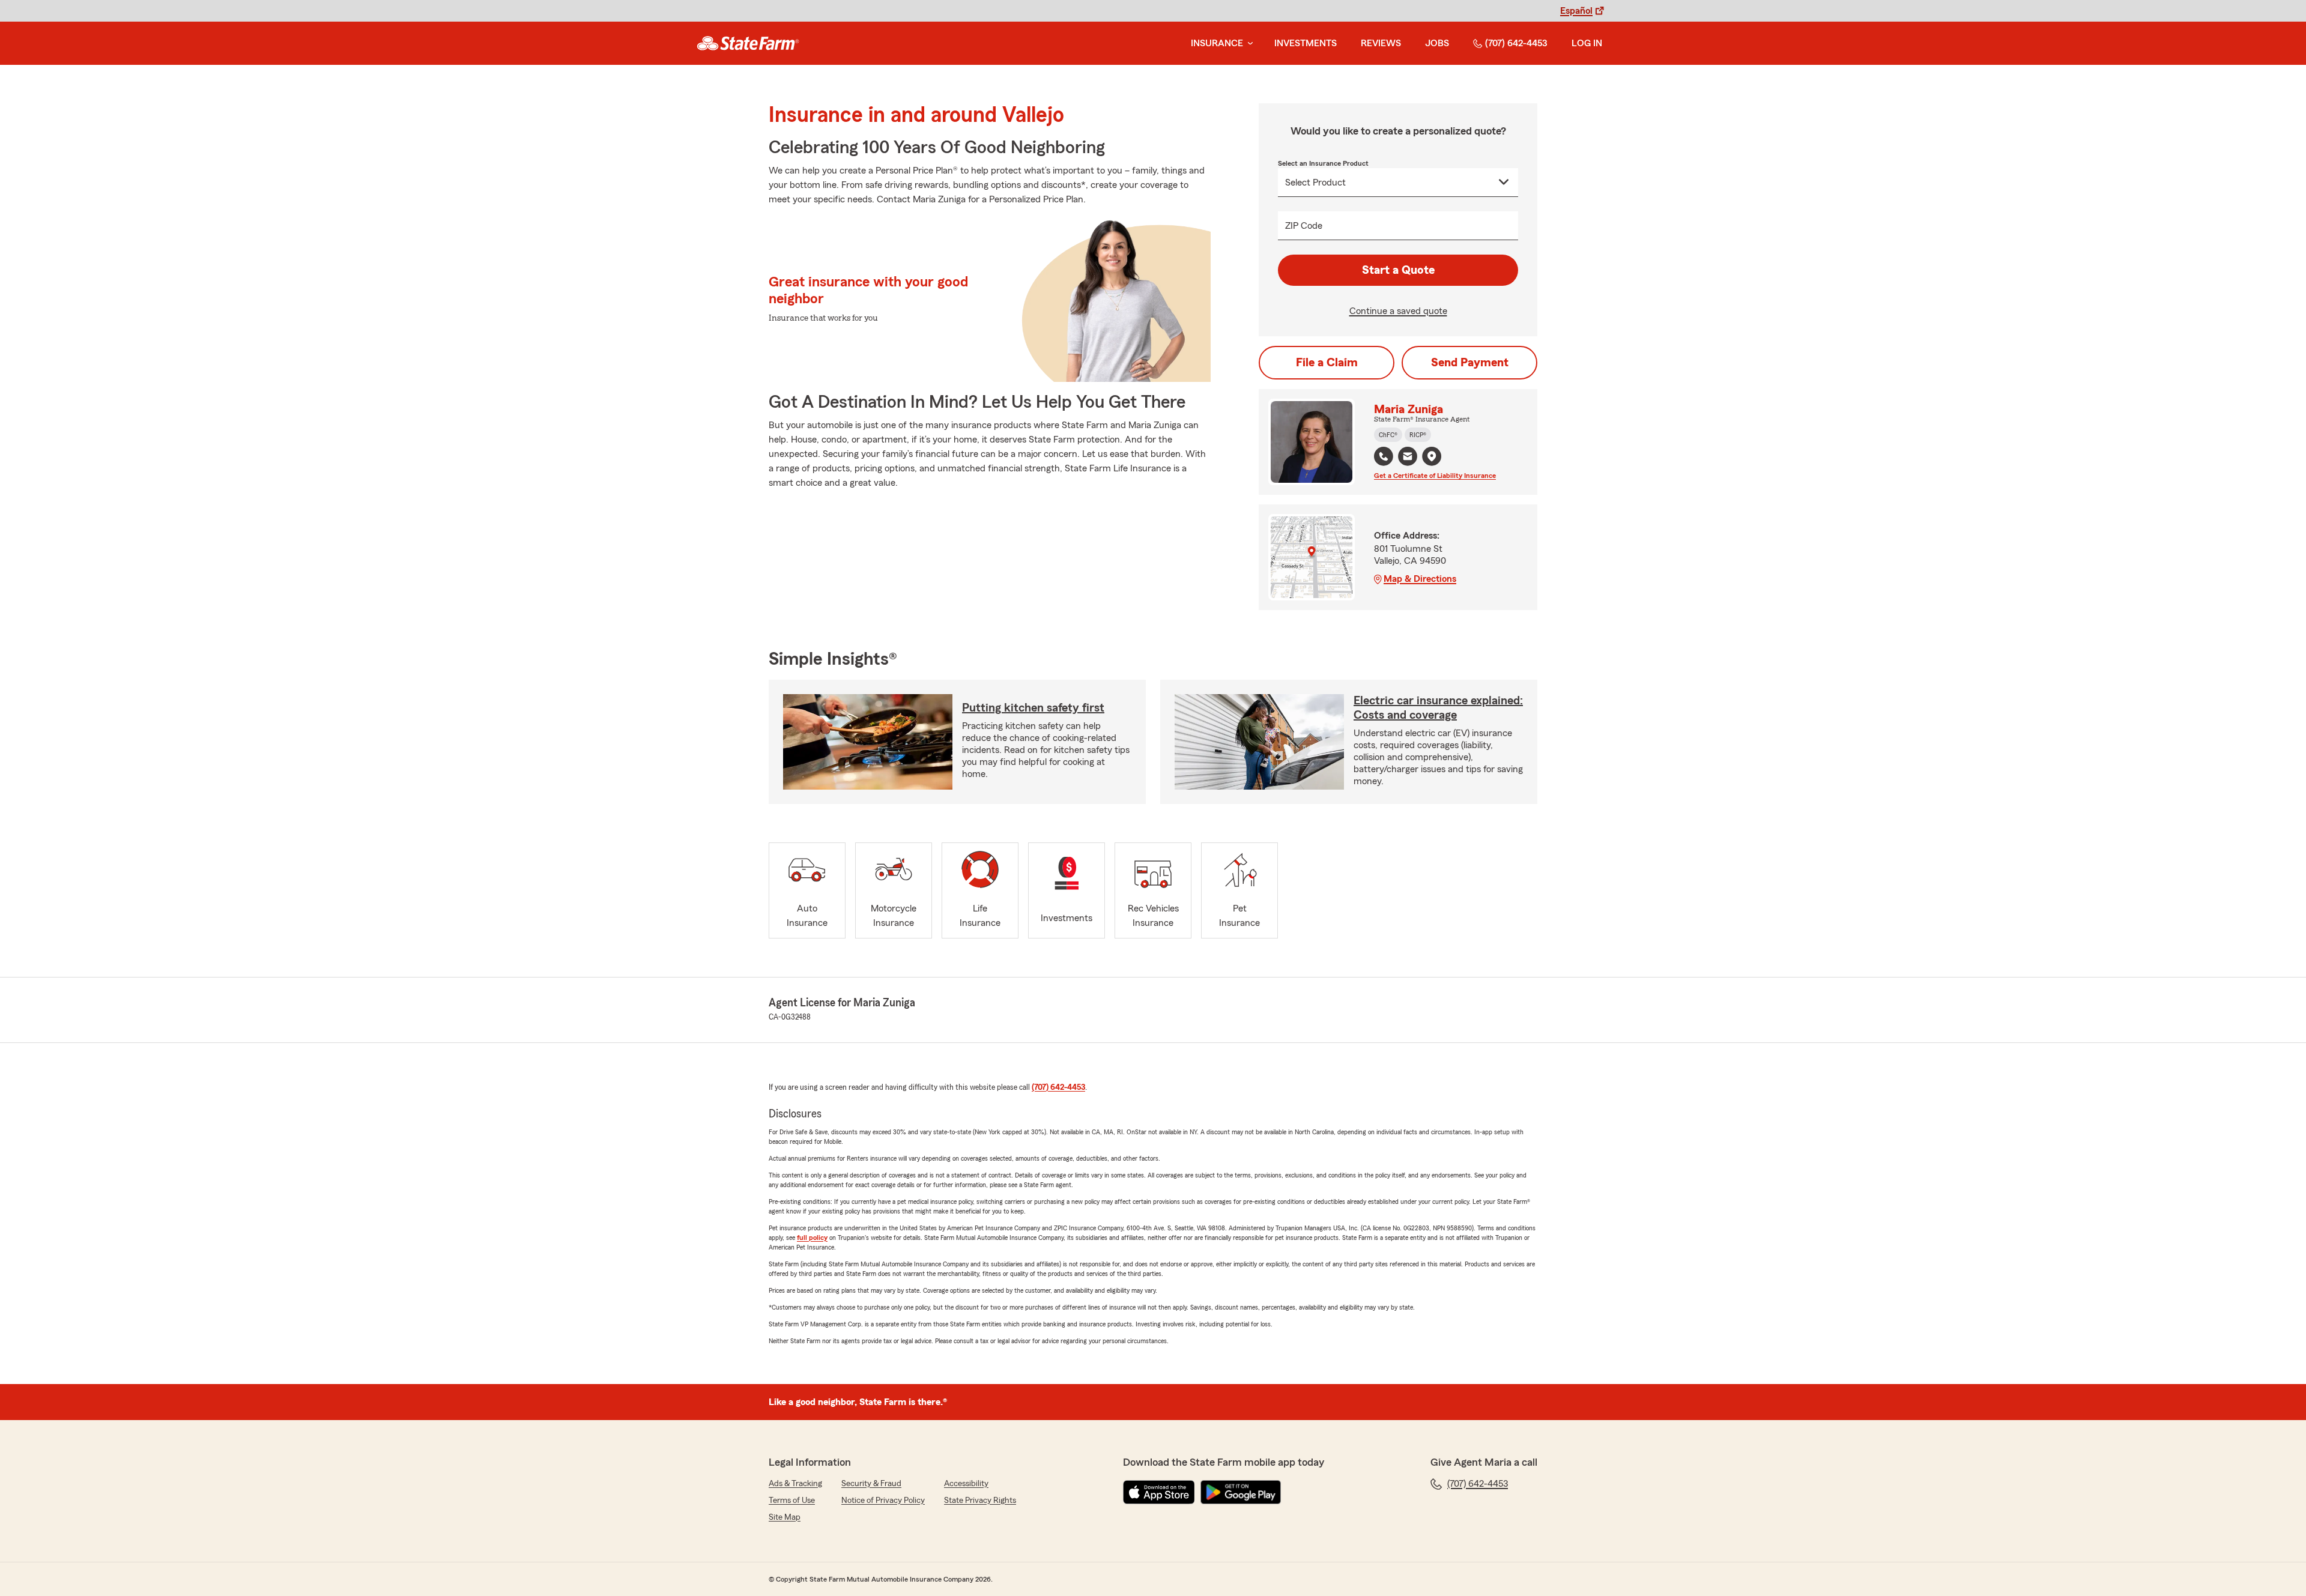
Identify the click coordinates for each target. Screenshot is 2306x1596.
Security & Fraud (871, 1484)
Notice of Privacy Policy (883, 1501)
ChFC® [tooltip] (1388, 435)
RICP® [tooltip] (1418, 435)
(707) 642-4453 (1516, 43)
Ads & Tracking (795, 1484)
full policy (812, 1238)
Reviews (1381, 43)
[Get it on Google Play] (1241, 1492)
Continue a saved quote (1398, 311)
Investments (1306, 43)
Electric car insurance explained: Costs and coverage (1438, 708)
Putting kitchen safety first (1033, 708)
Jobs (1437, 43)
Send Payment (1470, 363)
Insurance (1217, 43)
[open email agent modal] (1408, 458)
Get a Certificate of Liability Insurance (1435, 476)
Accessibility (966, 1484)
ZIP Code (1304, 226)
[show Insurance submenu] (1248, 44)
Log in (1587, 43)
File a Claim (1327, 363)
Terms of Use (792, 1501)
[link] (748, 43)
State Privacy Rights (980, 1501)
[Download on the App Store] (1159, 1492)
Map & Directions (1420, 579)
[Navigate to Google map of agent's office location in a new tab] (1432, 456)
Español (1576, 11)
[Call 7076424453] (1384, 456)
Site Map (785, 1517)
